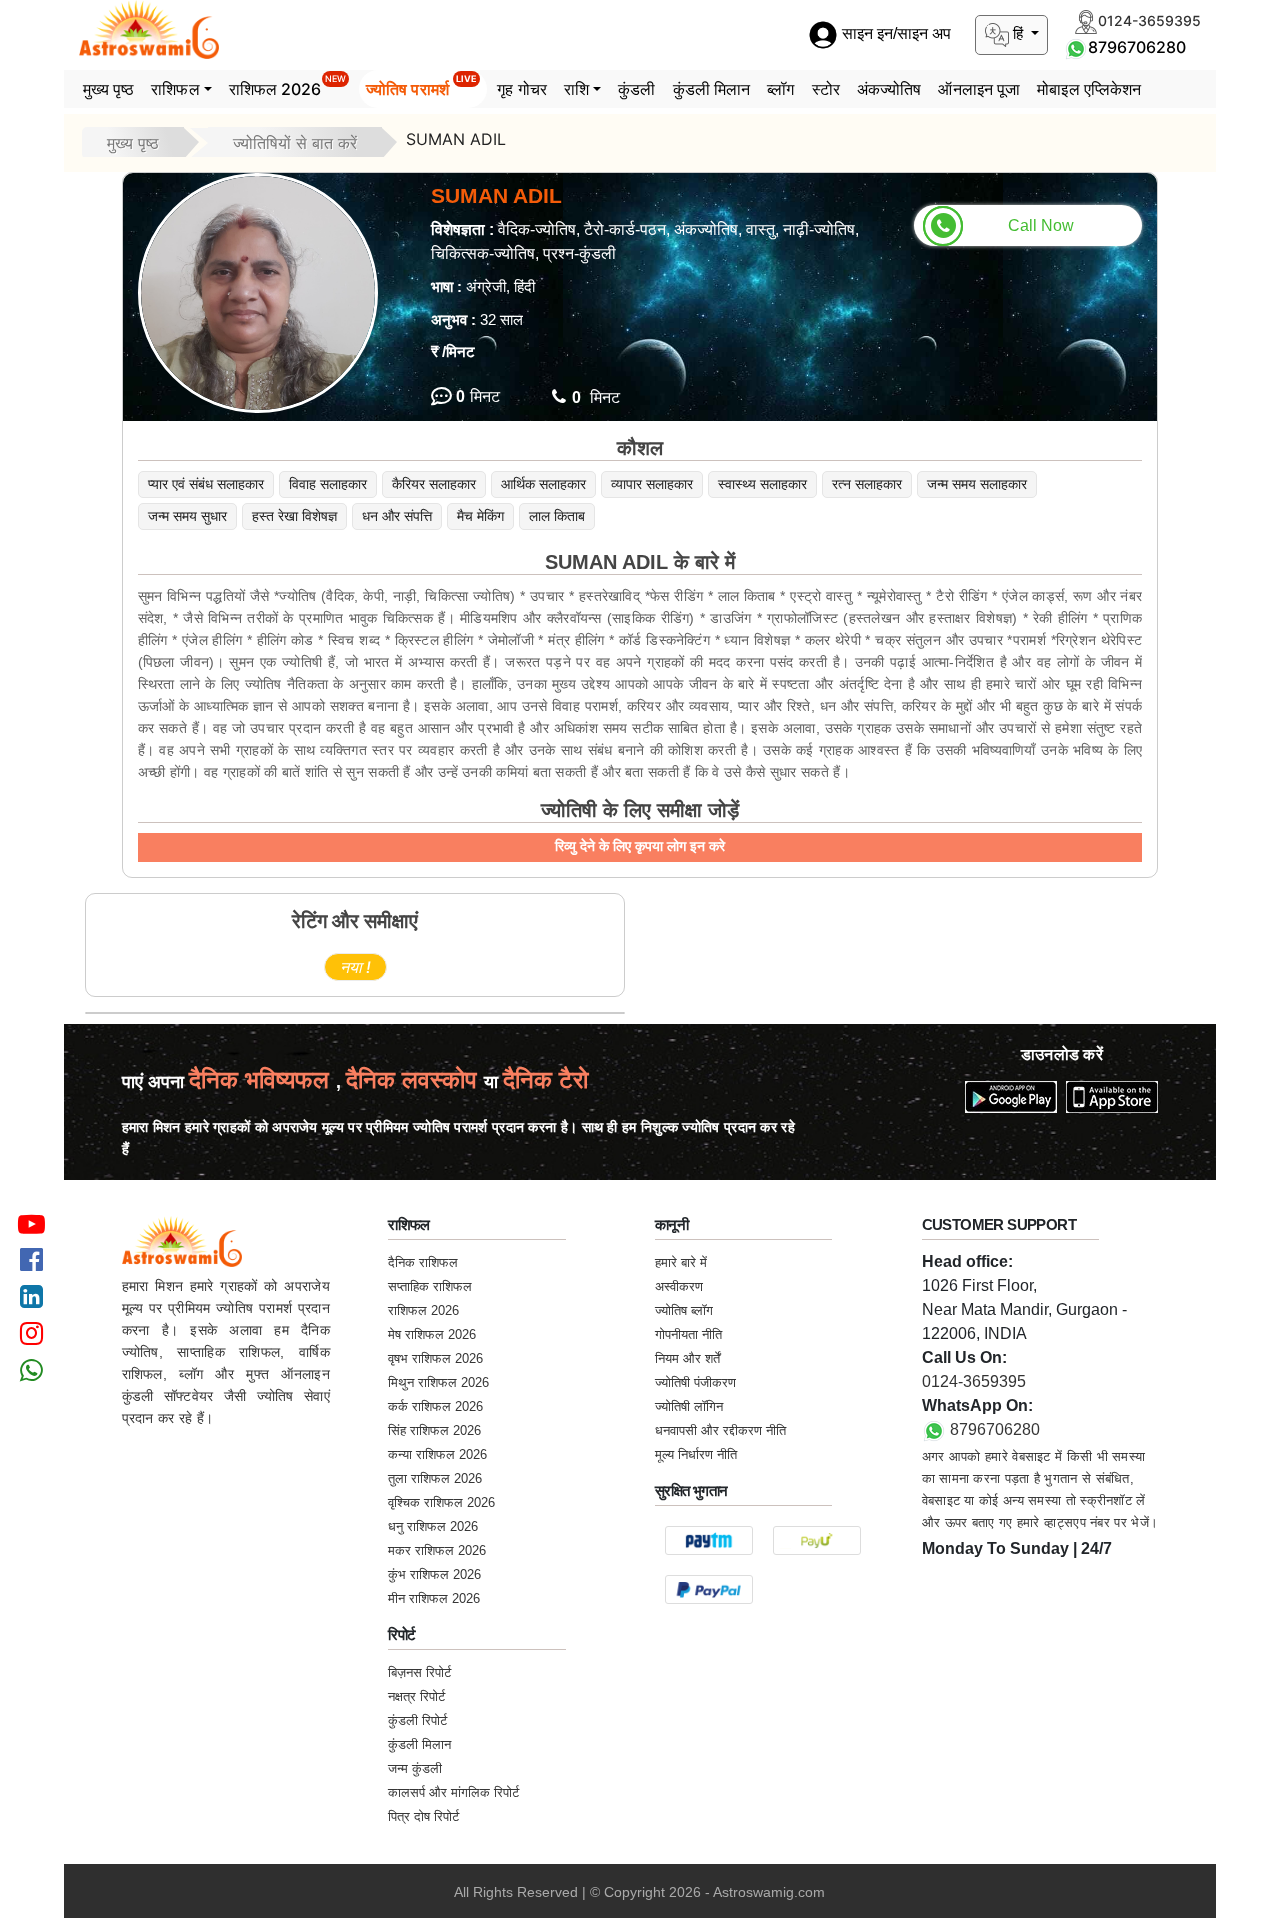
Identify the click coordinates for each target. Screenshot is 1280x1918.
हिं (1018, 33)
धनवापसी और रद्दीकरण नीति (720, 1430)
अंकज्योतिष (889, 89)
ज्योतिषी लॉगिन (689, 1406)
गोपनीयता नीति (688, 1334)
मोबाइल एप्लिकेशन (1089, 89)
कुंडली (636, 89)
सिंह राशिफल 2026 (434, 1430)
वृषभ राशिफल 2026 (435, 1358)
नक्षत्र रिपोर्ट (416, 1696)
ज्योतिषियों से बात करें (295, 143)
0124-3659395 (974, 1381)
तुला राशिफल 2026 (435, 1478)
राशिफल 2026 (287, 86)
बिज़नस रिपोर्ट (419, 1672)
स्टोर (826, 89)
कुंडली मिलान (712, 89)
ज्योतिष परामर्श (421, 86)
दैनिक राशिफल (423, 1262)
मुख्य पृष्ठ (109, 89)
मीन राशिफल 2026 (434, 1598)
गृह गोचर (522, 89)
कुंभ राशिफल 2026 (434, 1574)
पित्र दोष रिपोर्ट (423, 1816)
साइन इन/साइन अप (894, 34)
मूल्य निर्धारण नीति (696, 1454)
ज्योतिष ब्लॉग (684, 1310)
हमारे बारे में (681, 1262)
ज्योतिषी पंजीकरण (695, 1382)
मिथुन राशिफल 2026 (438, 1382)
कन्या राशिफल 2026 (437, 1454)
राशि (576, 89)
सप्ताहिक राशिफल (430, 1286)
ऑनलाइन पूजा (979, 89)
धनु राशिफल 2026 (433, 1526)
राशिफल (175, 89)
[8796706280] (1076, 47)
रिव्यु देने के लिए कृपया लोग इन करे (640, 846)
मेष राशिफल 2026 (432, 1334)
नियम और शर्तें (687, 1358)
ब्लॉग (780, 89)
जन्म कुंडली (415, 1768)
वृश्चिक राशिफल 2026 (441, 1502)
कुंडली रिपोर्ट (417, 1720)
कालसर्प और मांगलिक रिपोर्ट (453, 1792)
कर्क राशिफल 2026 (435, 1406)
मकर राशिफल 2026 (437, 1550)
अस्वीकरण (679, 1286)
